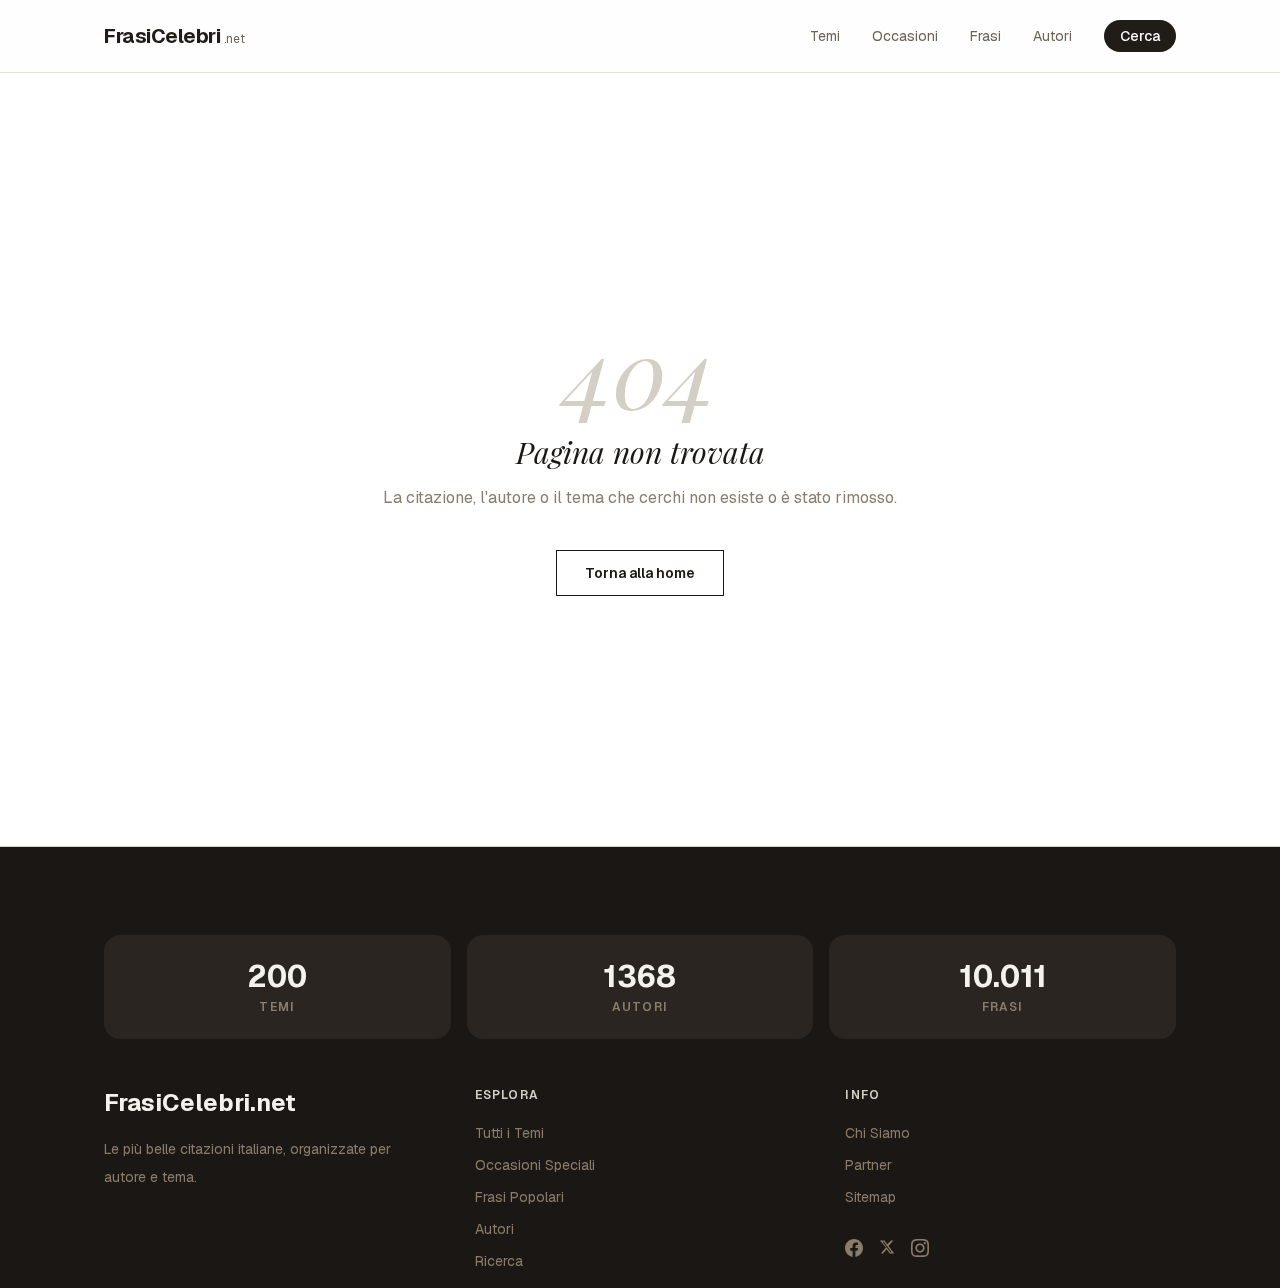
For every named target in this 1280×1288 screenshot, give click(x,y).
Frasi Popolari (519, 1197)
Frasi (985, 36)
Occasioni (905, 36)
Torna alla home (640, 573)
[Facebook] (854, 1248)
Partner (868, 1165)
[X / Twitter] (887, 1248)
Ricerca (499, 1261)
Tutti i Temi (509, 1133)
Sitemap (870, 1197)
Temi (825, 36)
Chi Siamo (877, 1133)
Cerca (1140, 36)
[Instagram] (920, 1248)
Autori (1052, 36)
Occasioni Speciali (535, 1165)
